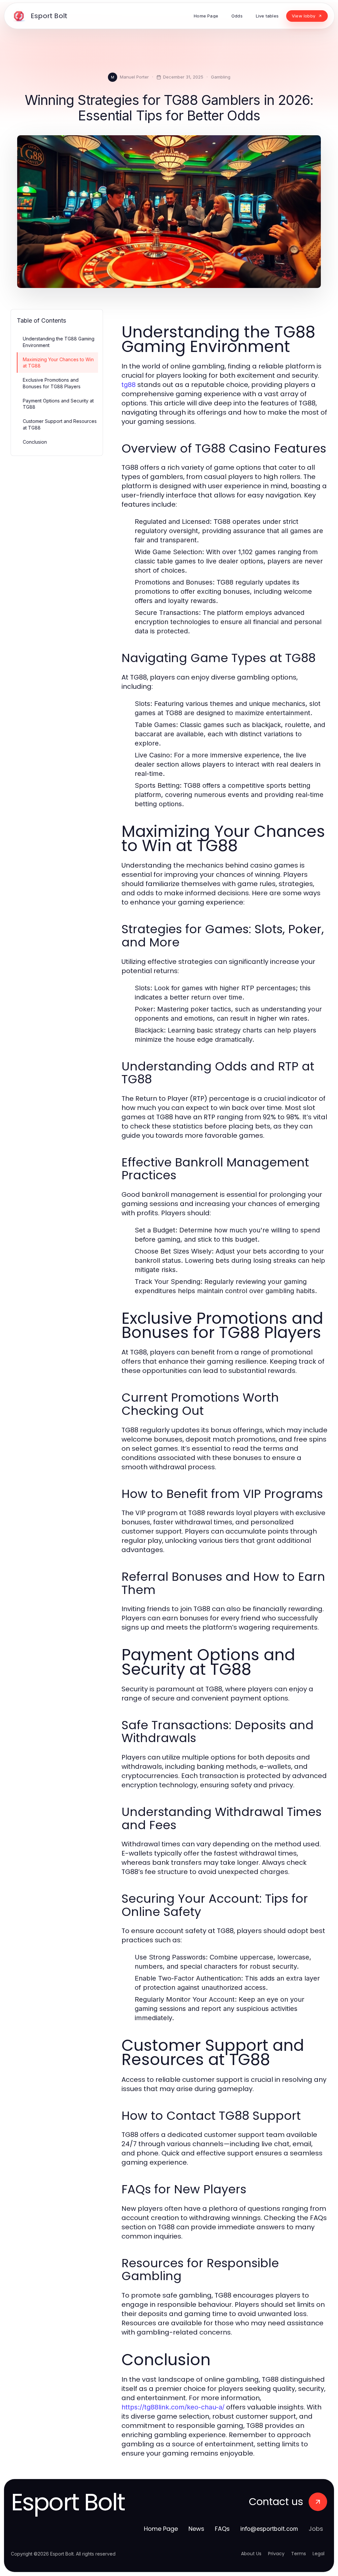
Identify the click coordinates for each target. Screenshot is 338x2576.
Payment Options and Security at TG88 (58, 404)
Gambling (221, 77)
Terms (299, 2554)
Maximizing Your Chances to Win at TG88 (58, 363)
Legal (319, 2554)
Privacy (276, 2554)
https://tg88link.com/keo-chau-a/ (173, 2407)
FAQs (222, 2529)
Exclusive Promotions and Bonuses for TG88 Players (52, 383)
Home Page (161, 2529)
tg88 (129, 385)
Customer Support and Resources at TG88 (60, 424)
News (196, 2529)
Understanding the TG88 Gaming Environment (59, 342)
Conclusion (35, 442)
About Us (251, 2554)
